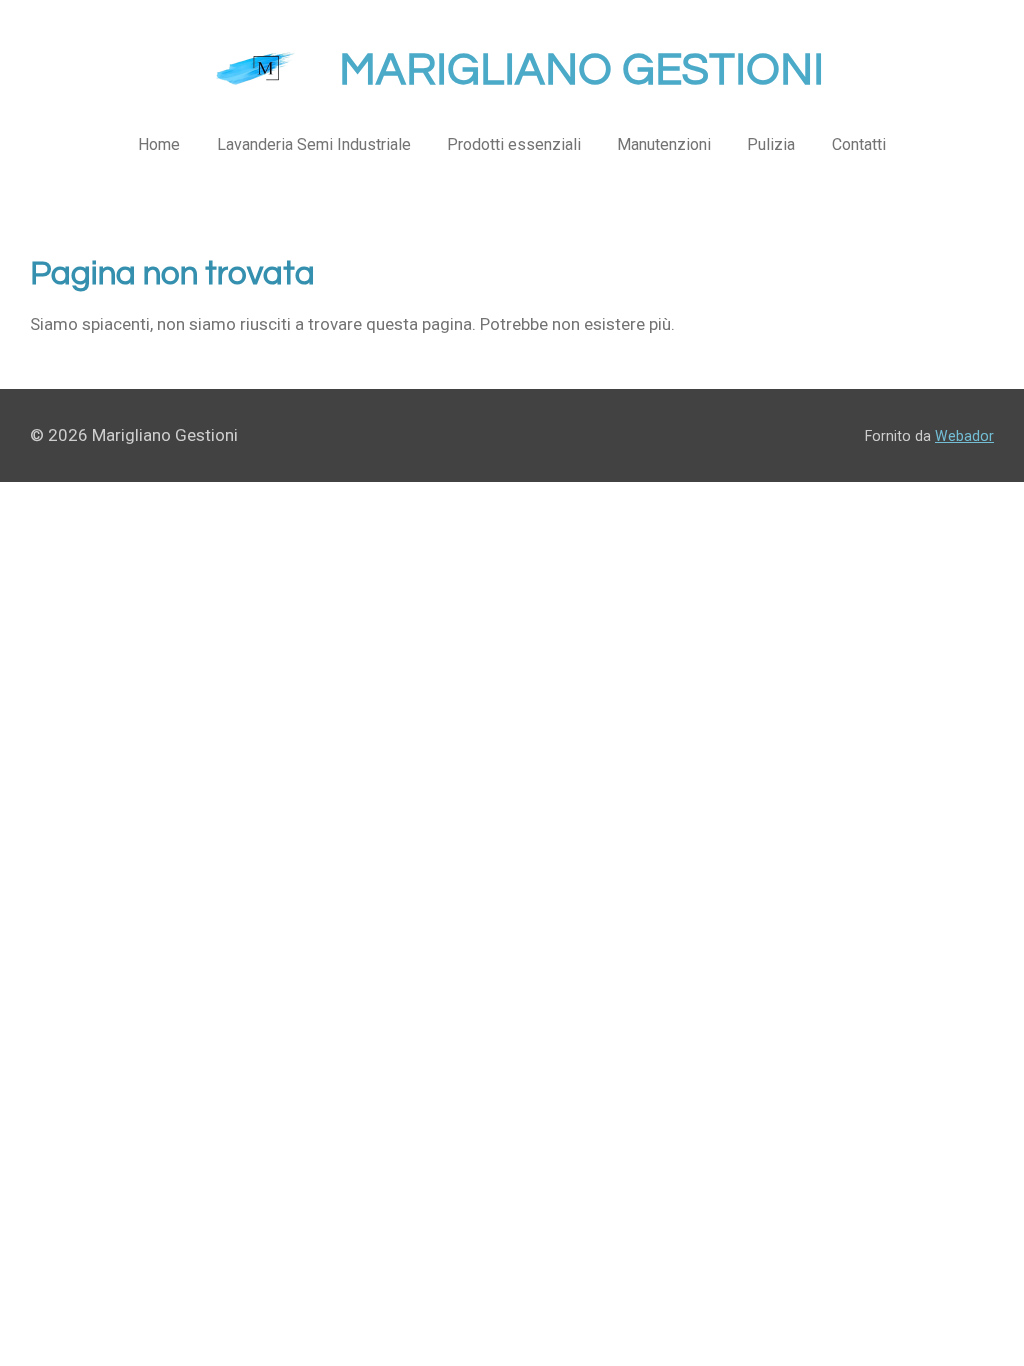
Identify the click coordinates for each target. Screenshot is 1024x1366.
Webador (964, 436)
